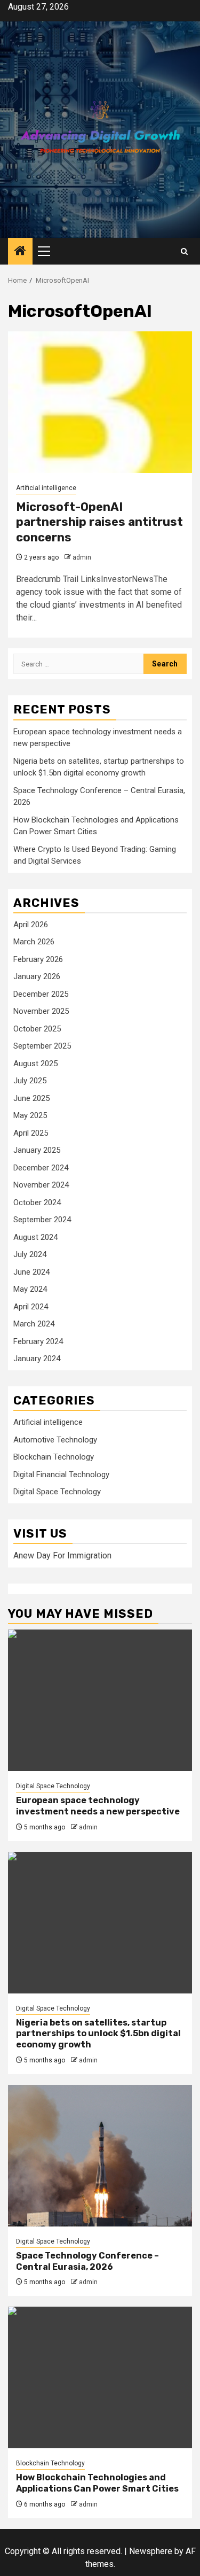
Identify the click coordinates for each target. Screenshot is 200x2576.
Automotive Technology (55, 1440)
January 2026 (37, 976)
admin (82, 557)
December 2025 (41, 994)
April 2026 (31, 925)
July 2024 (30, 1254)
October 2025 (37, 1029)
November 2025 (41, 1011)
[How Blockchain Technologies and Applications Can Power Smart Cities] (100, 2377)
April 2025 (31, 1133)
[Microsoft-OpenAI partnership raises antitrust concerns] (100, 402)
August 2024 (35, 1237)
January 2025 (37, 1150)
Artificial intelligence (46, 488)
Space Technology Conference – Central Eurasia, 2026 (87, 2261)
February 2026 (38, 959)
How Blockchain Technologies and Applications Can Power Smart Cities (97, 2483)
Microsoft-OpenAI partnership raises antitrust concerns (99, 522)
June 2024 (31, 1272)
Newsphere (151, 2551)
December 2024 (41, 1168)
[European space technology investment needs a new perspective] (100, 1700)
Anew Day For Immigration (62, 1555)
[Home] (20, 252)
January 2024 (37, 1359)
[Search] (184, 251)
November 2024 (41, 1185)
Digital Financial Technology (61, 1475)
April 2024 (31, 1307)
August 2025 (35, 1064)
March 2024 (34, 1324)
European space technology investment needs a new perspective (98, 1806)
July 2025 (30, 1081)
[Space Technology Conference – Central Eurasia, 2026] (100, 2156)
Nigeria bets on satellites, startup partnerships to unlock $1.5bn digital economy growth (98, 2034)
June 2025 (31, 1098)
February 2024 (38, 1341)
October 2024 (37, 1202)
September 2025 (42, 1046)
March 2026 (34, 942)
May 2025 (30, 1115)
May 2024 (30, 1289)
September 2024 (42, 1220)
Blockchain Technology (54, 1457)
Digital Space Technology (57, 1492)
